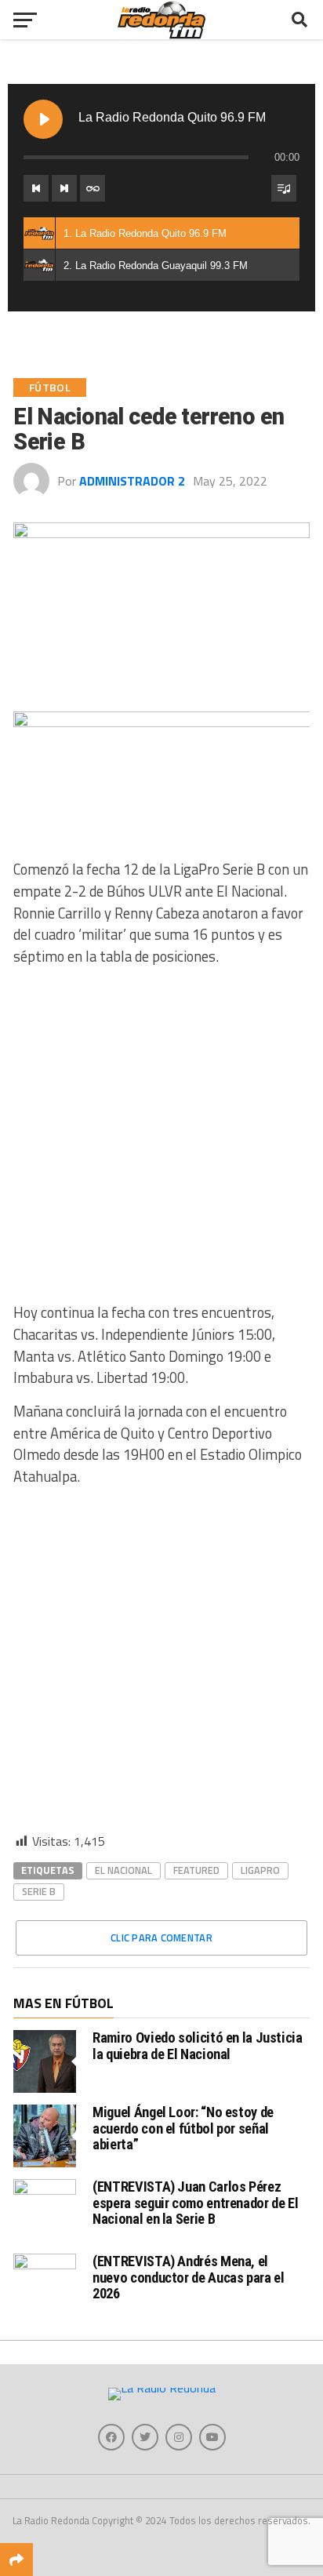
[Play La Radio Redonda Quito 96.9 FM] (43, 119)
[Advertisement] (161, 1141)
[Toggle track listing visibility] (284, 188)
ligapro (260, 1870)
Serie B (39, 1891)
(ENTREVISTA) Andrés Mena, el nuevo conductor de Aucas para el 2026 (188, 2277)
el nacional (123, 1870)
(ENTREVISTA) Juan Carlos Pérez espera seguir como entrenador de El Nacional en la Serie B (195, 2202)
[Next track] (64, 188)
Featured (196, 1870)
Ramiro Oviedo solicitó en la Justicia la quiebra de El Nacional (197, 2045)
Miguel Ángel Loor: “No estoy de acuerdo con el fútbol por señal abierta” (183, 2128)
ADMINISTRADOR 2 (132, 481)
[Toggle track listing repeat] (93, 188)
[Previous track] (36, 188)
